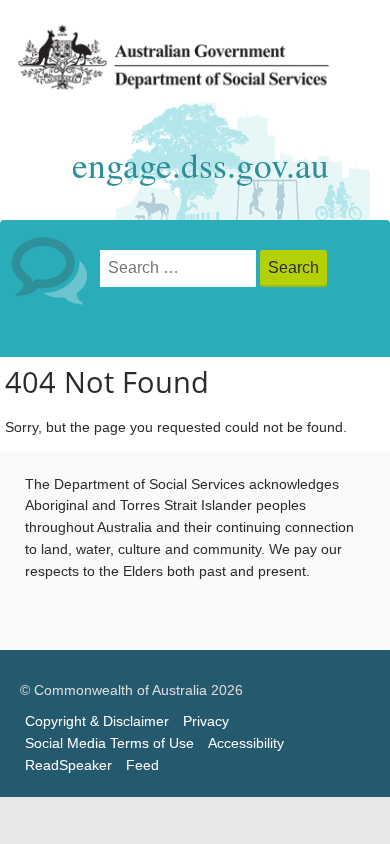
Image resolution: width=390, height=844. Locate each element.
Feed (142, 765)
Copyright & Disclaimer (97, 721)
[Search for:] (180, 268)
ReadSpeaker (68, 765)
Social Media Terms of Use (109, 743)
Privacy (206, 721)
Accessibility (246, 743)
